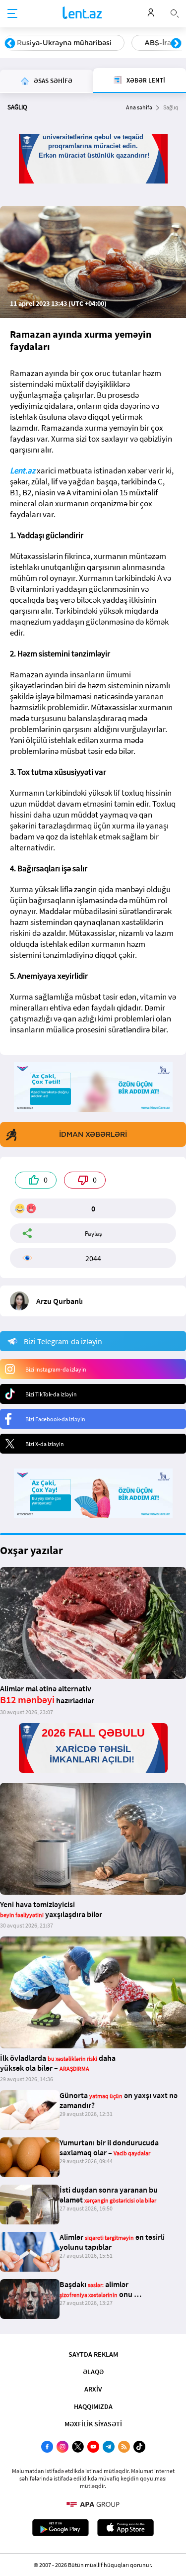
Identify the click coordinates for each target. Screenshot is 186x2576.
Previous (10, 44)
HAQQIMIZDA (93, 2406)
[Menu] (12, 14)
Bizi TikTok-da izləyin (51, 1394)
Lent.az (23, 470)
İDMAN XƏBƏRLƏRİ (93, 1134)
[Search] (175, 12)
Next (176, 44)
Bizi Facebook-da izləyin (55, 1419)
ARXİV (93, 2389)
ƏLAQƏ (93, 2372)
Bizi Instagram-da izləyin (56, 1369)
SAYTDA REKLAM (93, 2354)
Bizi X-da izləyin (45, 1444)
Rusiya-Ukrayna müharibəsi (64, 43)
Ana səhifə (139, 107)
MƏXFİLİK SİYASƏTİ (93, 2424)
